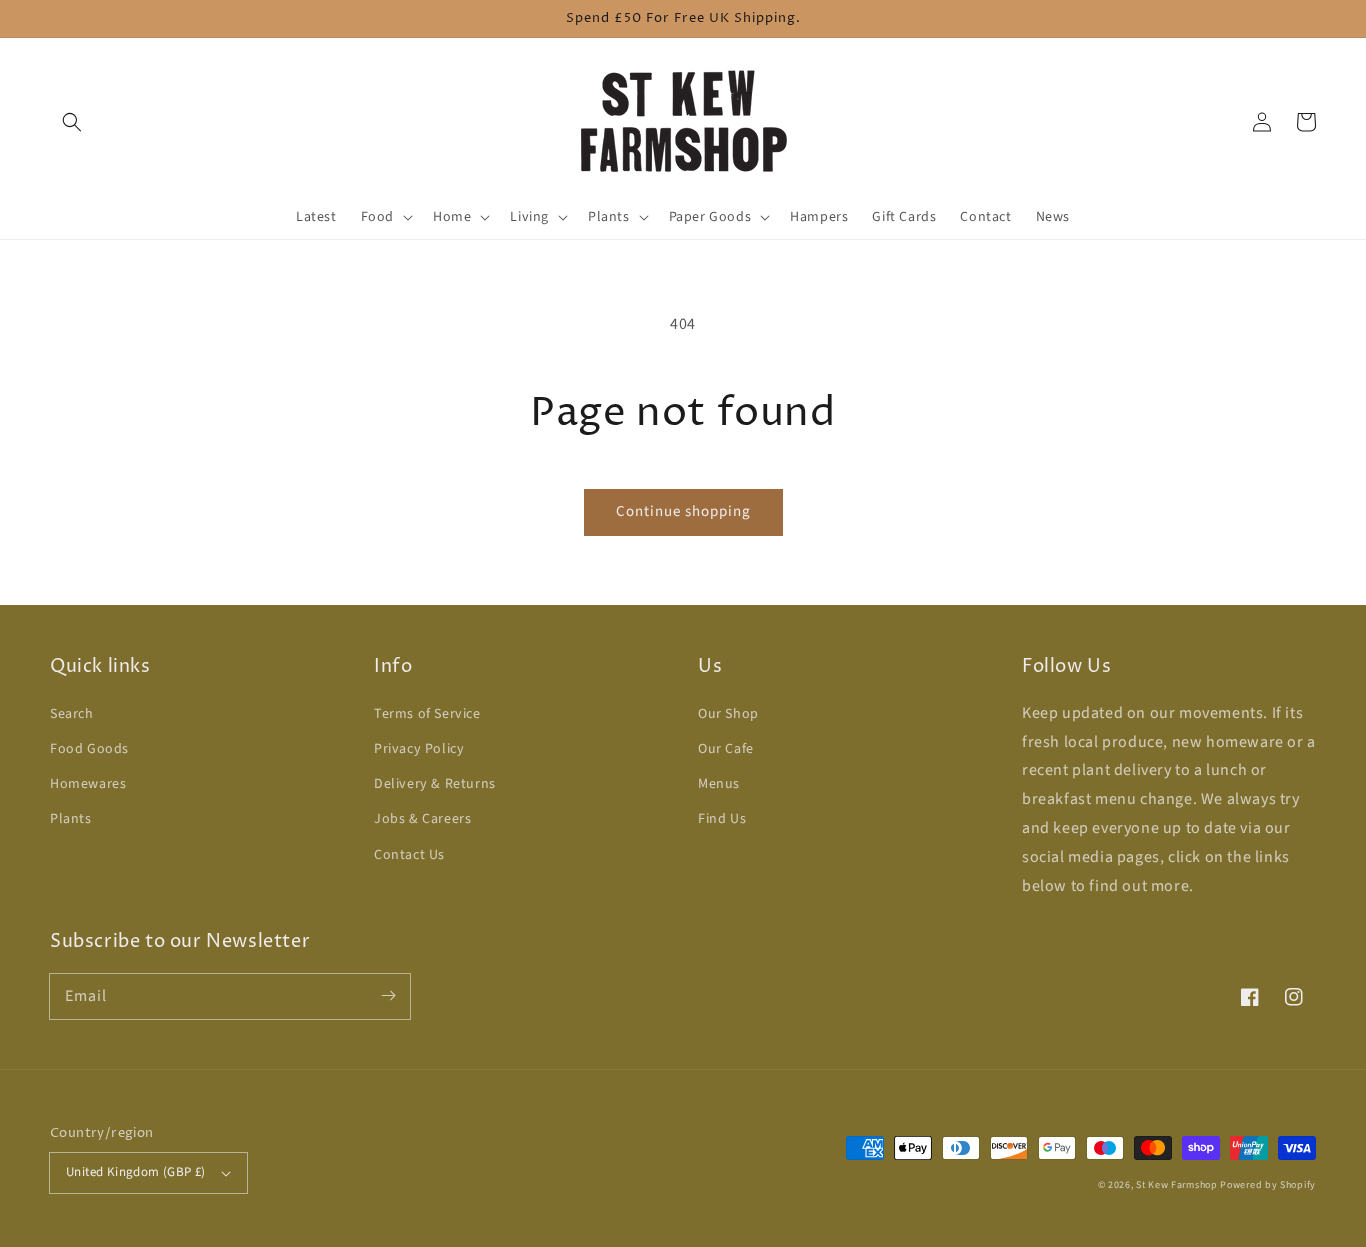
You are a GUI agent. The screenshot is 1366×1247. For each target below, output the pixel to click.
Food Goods (89, 749)
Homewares (88, 784)
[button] (72, 122)
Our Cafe (726, 749)
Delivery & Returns (435, 784)
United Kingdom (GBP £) (136, 1172)
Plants (71, 819)
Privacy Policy (419, 749)
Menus (719, 784)
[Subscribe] (388, 996)
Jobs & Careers (422, 819)
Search (72, 714)
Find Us (722, 819)
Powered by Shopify (1268, 1185)
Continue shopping (683, 511)
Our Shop (728, 714)
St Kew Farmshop (1177, 1185)
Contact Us (409, 855)
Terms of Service (427, 714)
